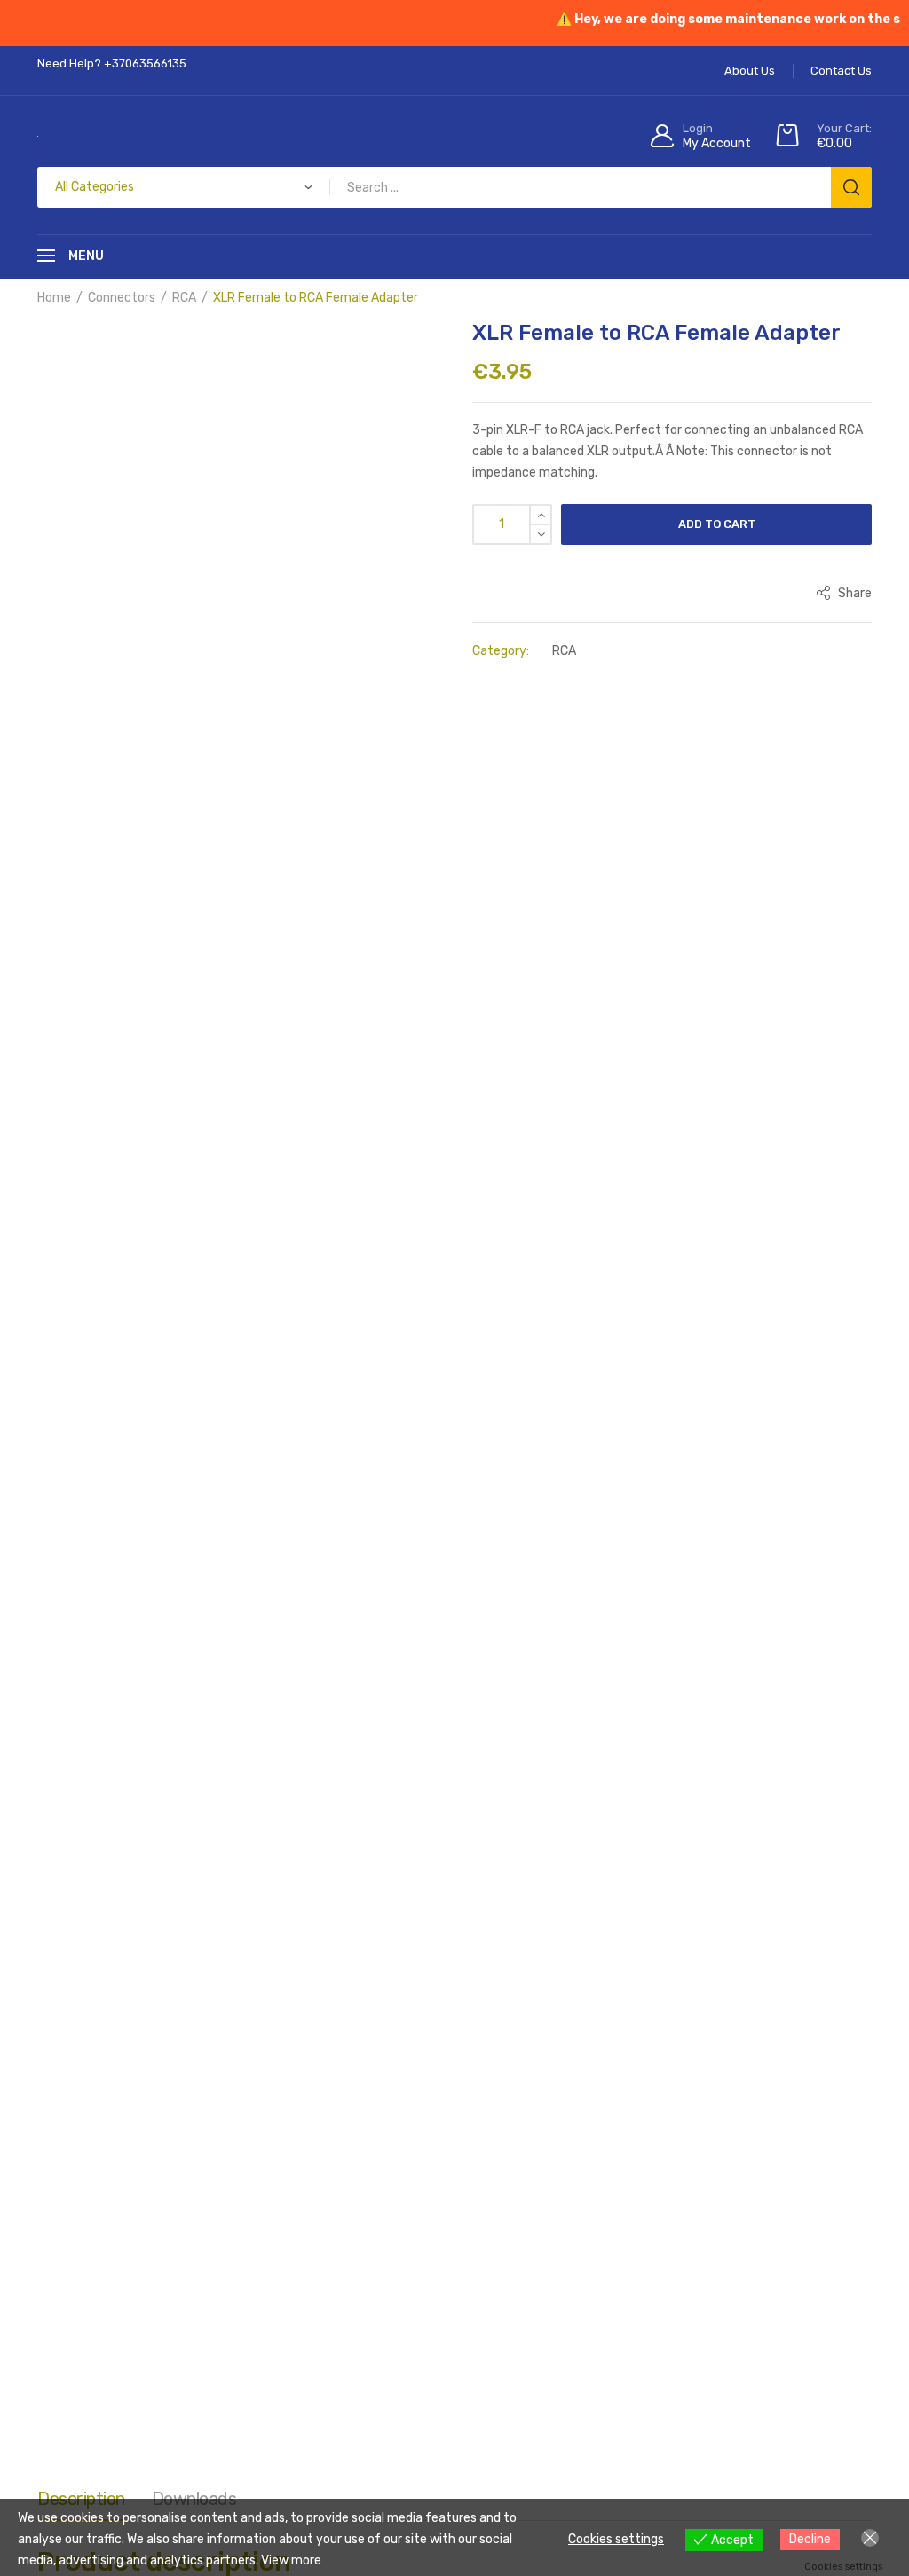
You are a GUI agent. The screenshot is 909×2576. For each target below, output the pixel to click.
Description (81, 724)
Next (454, 502)
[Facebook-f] (71, 1574)
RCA (184, 298)
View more (291, 2560)
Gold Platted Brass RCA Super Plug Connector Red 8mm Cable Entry (345, 1221)
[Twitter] (168, 1574)
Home (54, 298)
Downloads (194, 724)
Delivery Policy (559, 1689)
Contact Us (745, 1689)
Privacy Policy (459, 1689)
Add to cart (717, 524)
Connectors (122, 298)
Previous (37, 502)
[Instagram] (119, 1574)
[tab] (81, 729)
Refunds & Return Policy (331, 1689)
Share (854, 593)
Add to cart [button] (142, 1281)
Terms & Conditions (187, 1689)
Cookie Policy (656, 1689)
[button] (122, 347)
